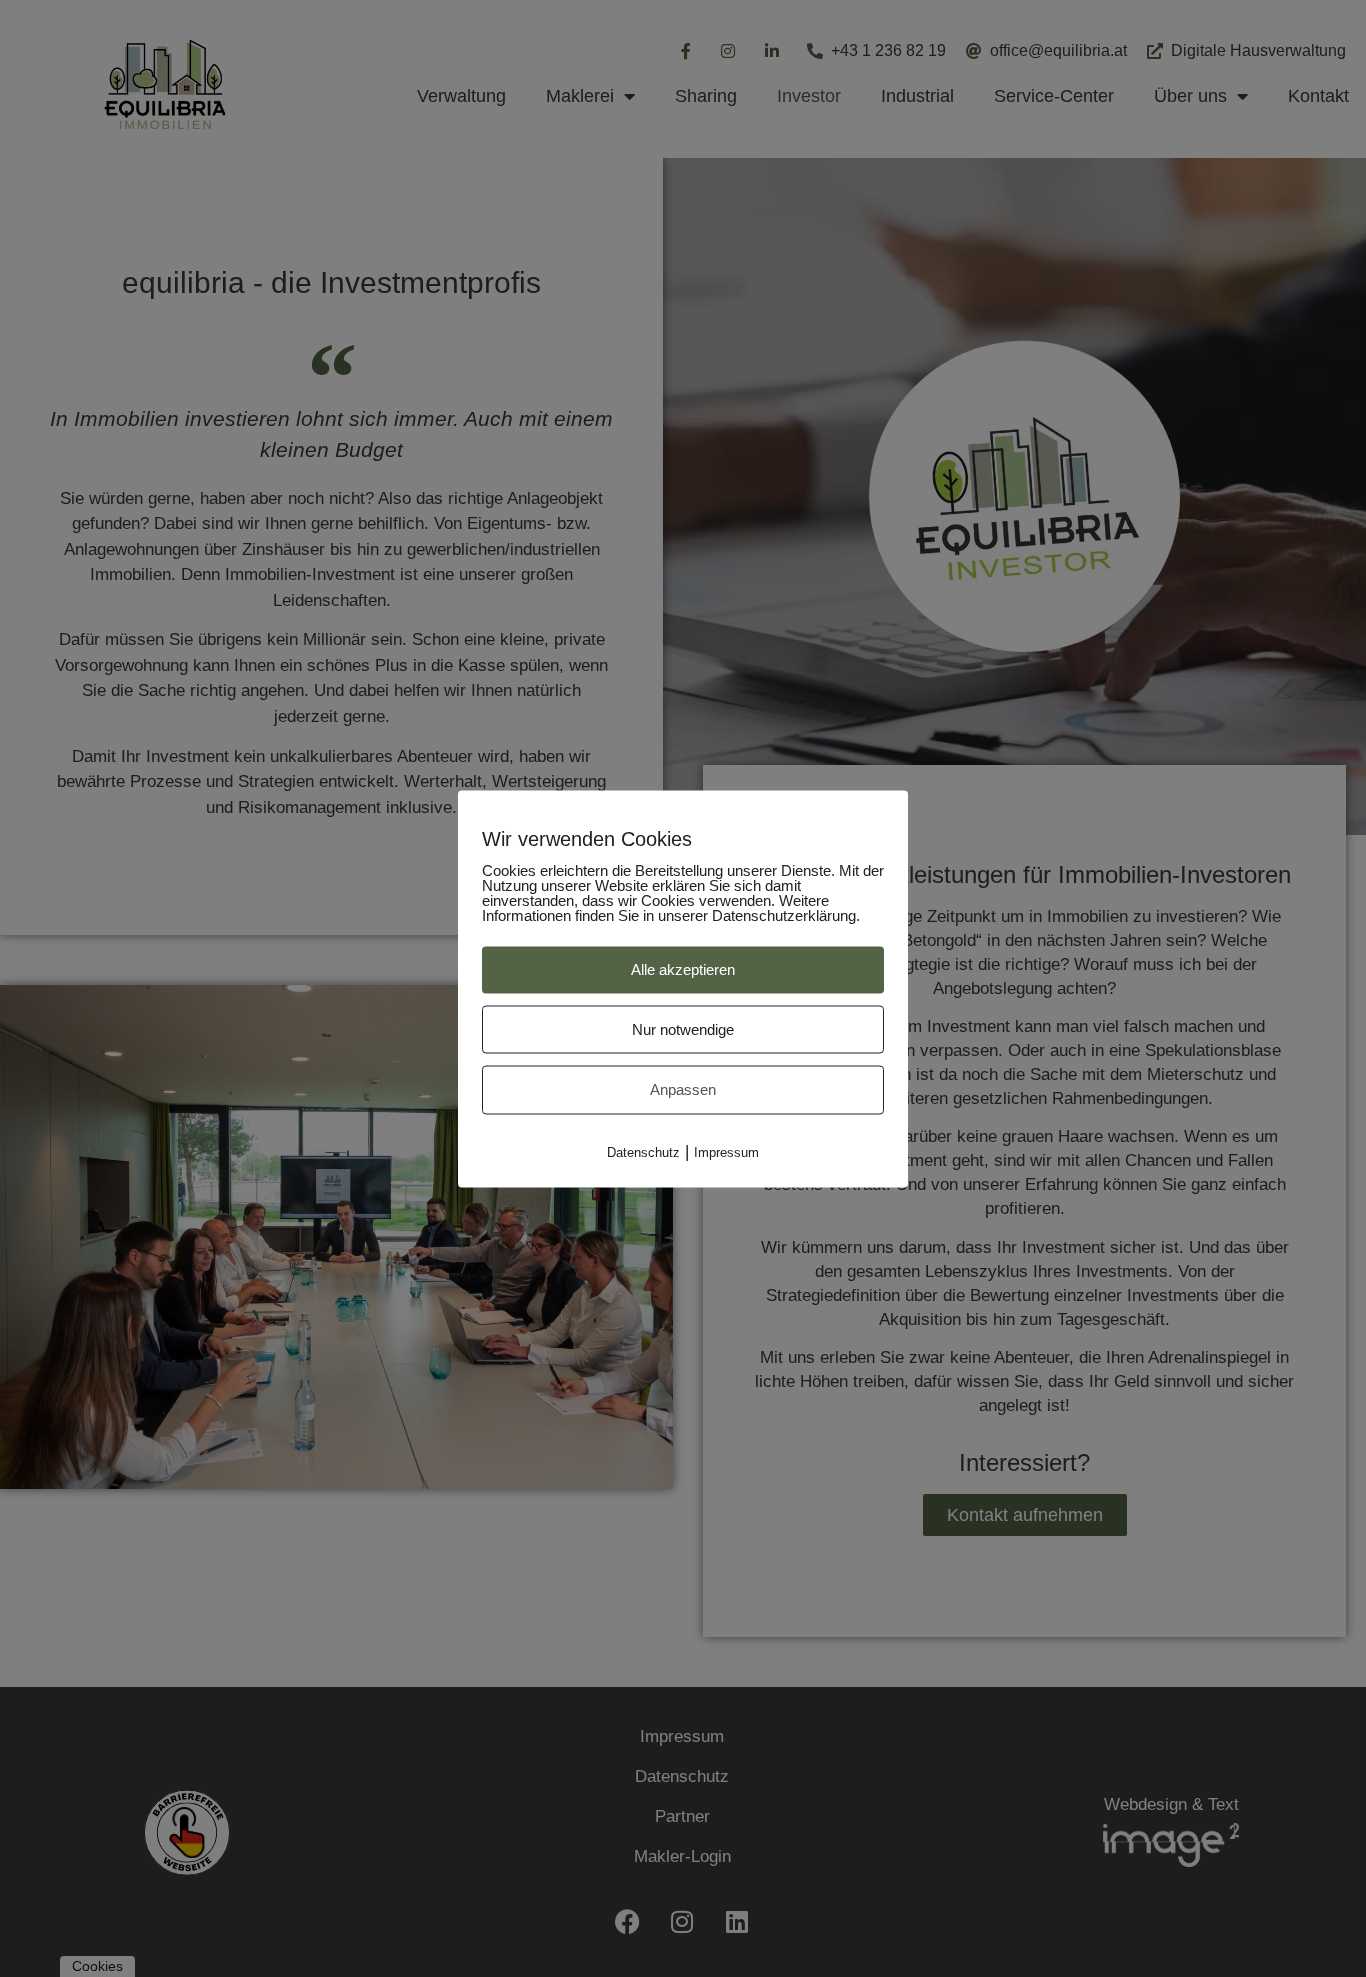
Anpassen (683, 1088)
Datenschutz (643, 1151)
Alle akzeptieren (683, 968)
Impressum (726, 1151)
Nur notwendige (683, 1028)
